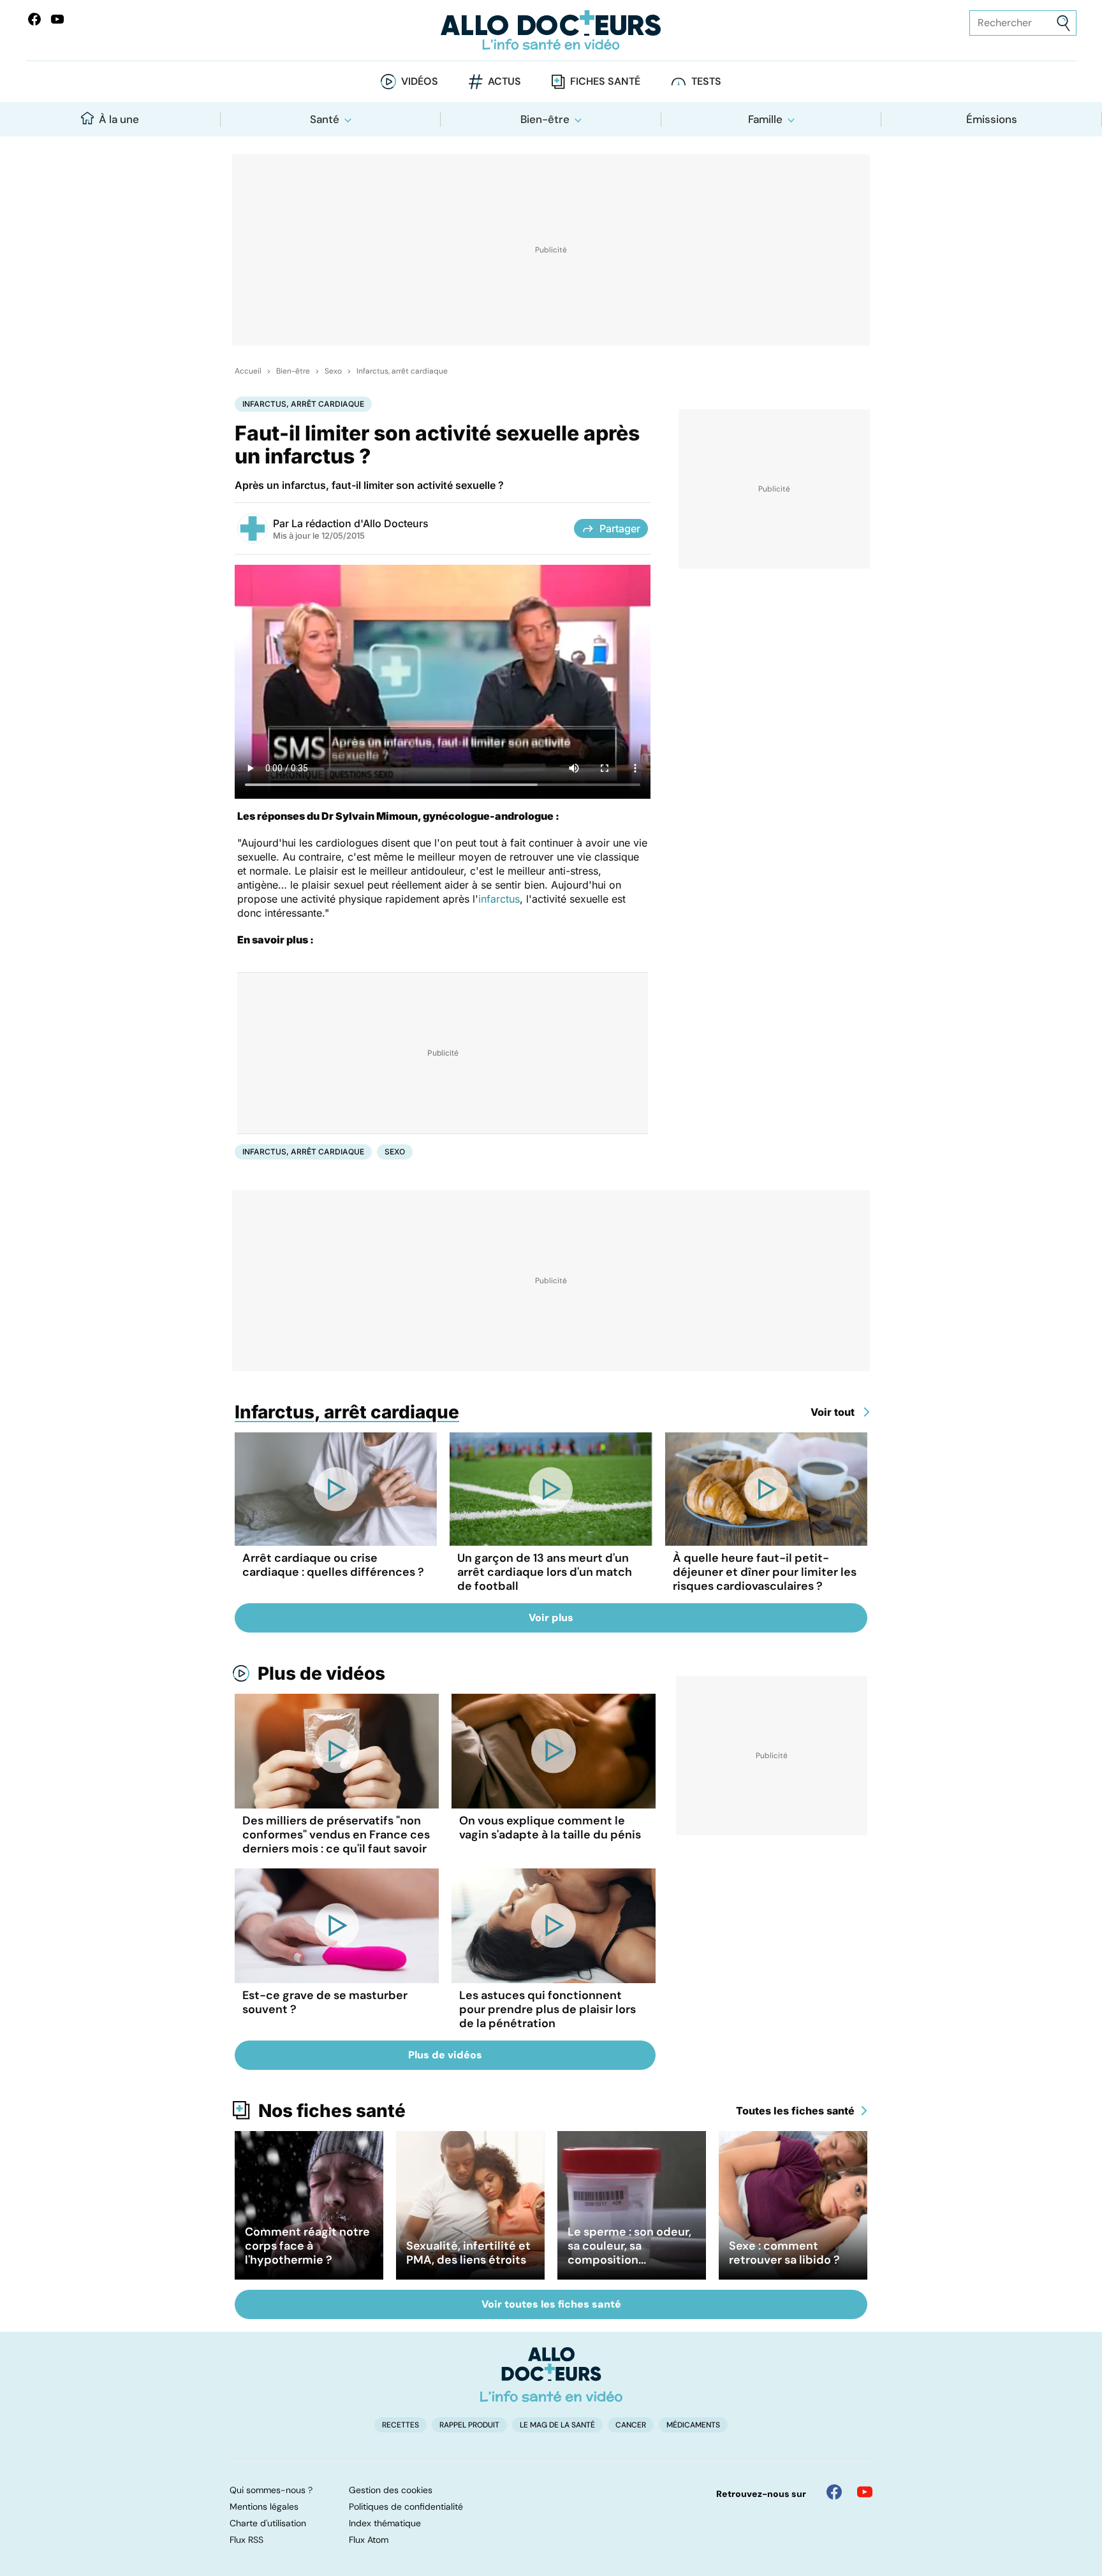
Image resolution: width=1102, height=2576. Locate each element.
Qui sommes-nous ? (271, 2490)
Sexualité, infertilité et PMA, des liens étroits (468, 2253)
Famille (765, 119)
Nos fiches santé (332, 2111)
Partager (620, 528)
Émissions (992, 119)
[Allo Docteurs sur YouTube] (57, 19)
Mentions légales (264, 2507)
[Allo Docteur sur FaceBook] (34, 19)
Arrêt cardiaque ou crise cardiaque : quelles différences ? (333, 1565)
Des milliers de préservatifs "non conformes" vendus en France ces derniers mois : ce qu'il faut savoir (336, 1835)
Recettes (400, 2425)
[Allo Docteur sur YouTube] (865, 2492)
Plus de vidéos (321, 1673)
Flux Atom (369, 2540)
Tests (706, 81)
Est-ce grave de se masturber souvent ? (325, 2002)
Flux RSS (246, 2540)
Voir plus (551, 1618)
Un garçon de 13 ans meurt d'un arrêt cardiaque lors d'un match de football (545, 1572)
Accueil (248, 371)
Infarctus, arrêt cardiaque (402, 371)
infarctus (499, 899)
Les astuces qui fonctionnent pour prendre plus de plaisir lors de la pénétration (547, 2009)
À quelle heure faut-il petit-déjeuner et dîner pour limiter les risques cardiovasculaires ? (765, 1572)
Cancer (631, 2425)
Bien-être (545, 119)
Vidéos (420, 81)
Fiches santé (605, 81)
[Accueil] (551, 2375)
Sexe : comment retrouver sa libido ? (784, 2253)
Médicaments (693, 2425)
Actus (504, 81)
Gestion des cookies (391, 2490)
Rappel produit (469, 2425)
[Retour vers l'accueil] (551, 30)
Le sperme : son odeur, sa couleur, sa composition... (629, 2246)
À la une (119, 119)
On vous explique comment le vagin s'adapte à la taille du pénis (550, 1828)
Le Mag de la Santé (557, 2425)
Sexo (333, 371)
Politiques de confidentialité (406, 2507)
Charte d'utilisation (268, 2523)
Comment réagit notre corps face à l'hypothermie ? (307, 2246)
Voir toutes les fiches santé (551, 2304)
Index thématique (385, 2523)
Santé (325, 119)
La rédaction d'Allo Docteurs (360, 523)
